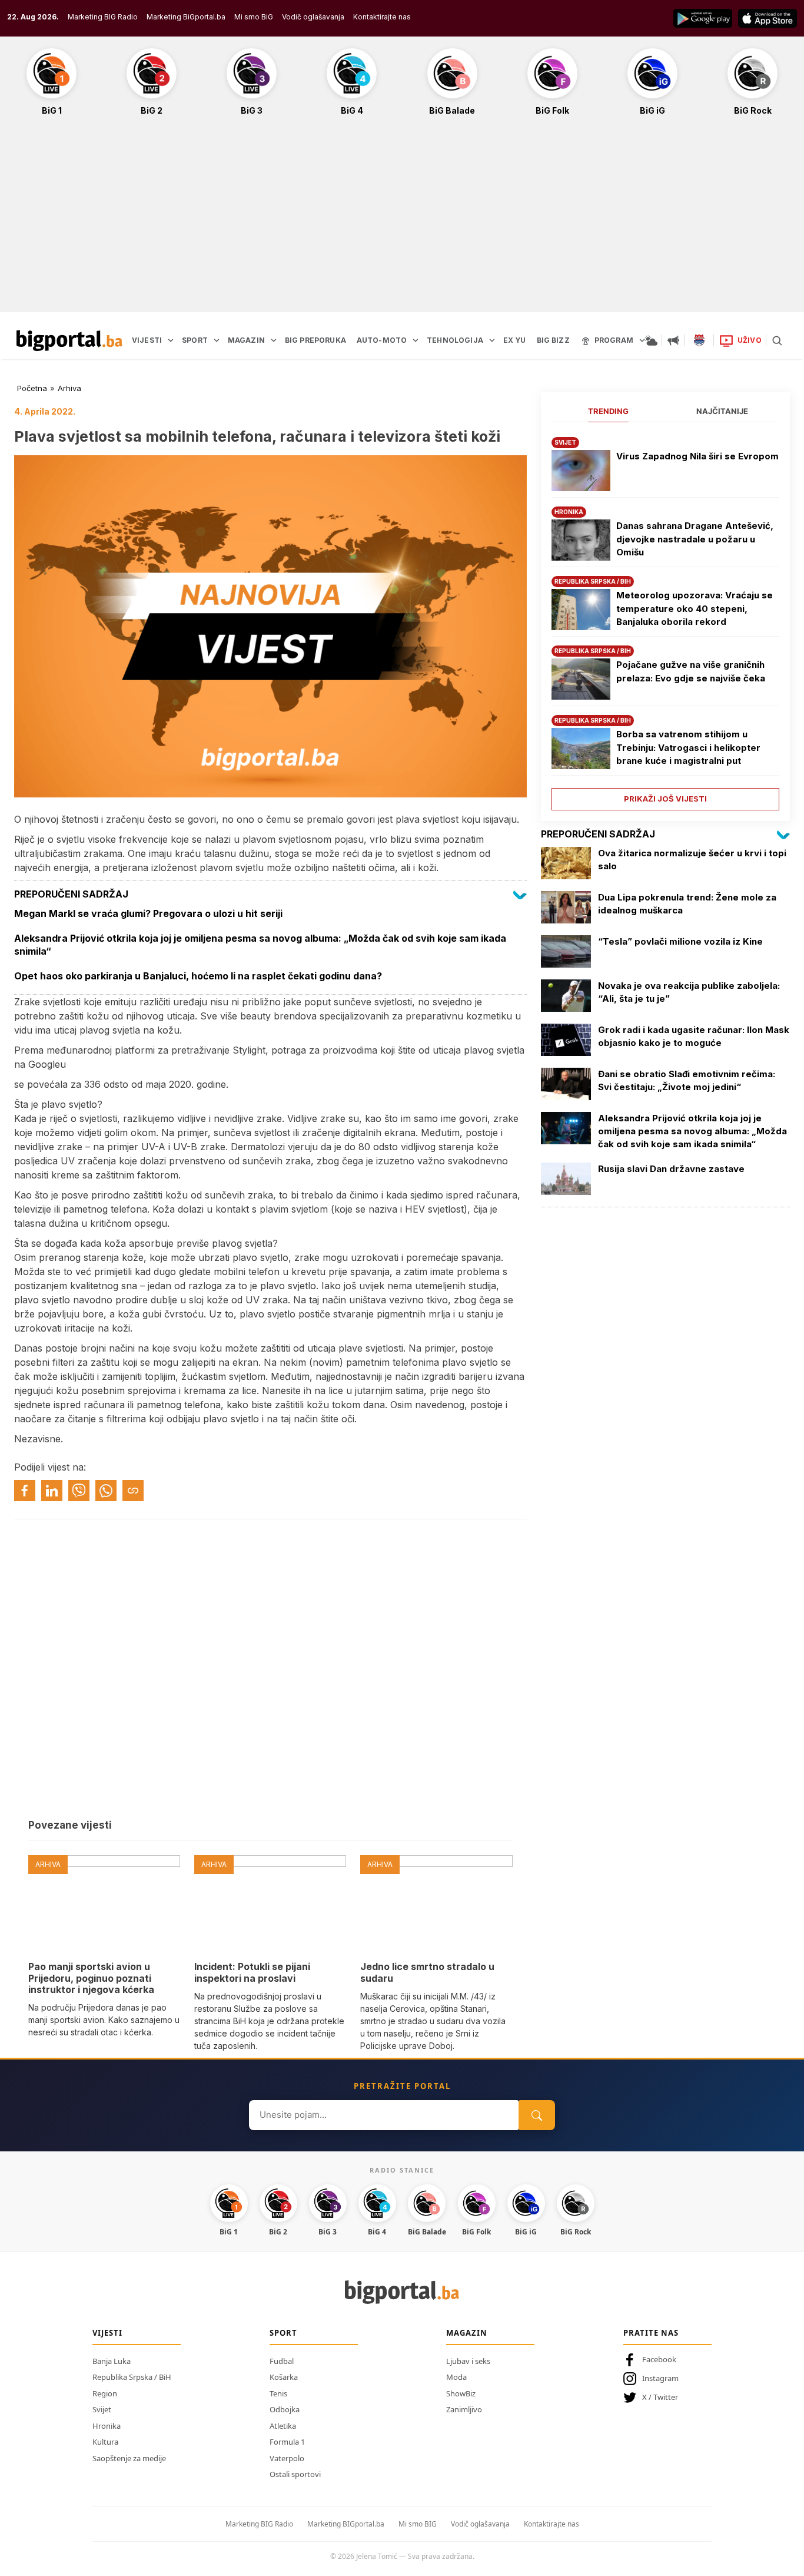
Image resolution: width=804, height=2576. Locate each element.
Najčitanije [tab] (722, 411)
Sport (283, 2333)
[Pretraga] (777, 340)
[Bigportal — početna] (69, 340)
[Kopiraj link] (133, 1491)
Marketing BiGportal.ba (186, 17)
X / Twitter (660, 2397)
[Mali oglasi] (673, 340)
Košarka (284, 2377)
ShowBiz (461, 2393)
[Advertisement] (402, 220)
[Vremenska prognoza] (651, 340)
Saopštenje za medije (129, 2458)
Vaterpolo (287, 2458)
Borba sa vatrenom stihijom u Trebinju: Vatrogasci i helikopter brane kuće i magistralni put (688, 747)
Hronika (107, 2426)
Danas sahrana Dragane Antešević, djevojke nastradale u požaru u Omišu (695, 539)
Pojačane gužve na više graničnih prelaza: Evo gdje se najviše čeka (691, 671)
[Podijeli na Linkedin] (52, 1491)
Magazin (467, 2333)
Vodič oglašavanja (313, 17)
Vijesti (107, 2333)
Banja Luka (112, 2361)
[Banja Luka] (699, 340)
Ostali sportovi (295, 2474)
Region (105, 2393)
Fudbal (282, 2361)
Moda (456, 2377)
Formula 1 (287, 2442)
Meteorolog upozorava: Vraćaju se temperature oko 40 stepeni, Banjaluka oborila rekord (695, 608)
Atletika (283, 2426)
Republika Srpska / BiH (132, 2377)
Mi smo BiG (254, 17)
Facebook (659, 2359)
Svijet (102, 2409)
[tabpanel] (665, 619)
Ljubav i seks (468, 2361)
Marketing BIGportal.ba (346, 2524)
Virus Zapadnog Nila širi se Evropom (697, 456)
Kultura (105, 2442)
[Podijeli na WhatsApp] (106, 1491)
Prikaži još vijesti (665, 799)
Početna (32, 388)
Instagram (660, 2378)
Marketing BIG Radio (103, 17)
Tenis (278, 2393)
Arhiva (69, 388)
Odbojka (285, 2409)
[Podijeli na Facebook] (25, 1491)
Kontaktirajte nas (382, 17)
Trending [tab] (608, 411)
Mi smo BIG (418, 2524)
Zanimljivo (464, 2409)
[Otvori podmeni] (171, 340)
